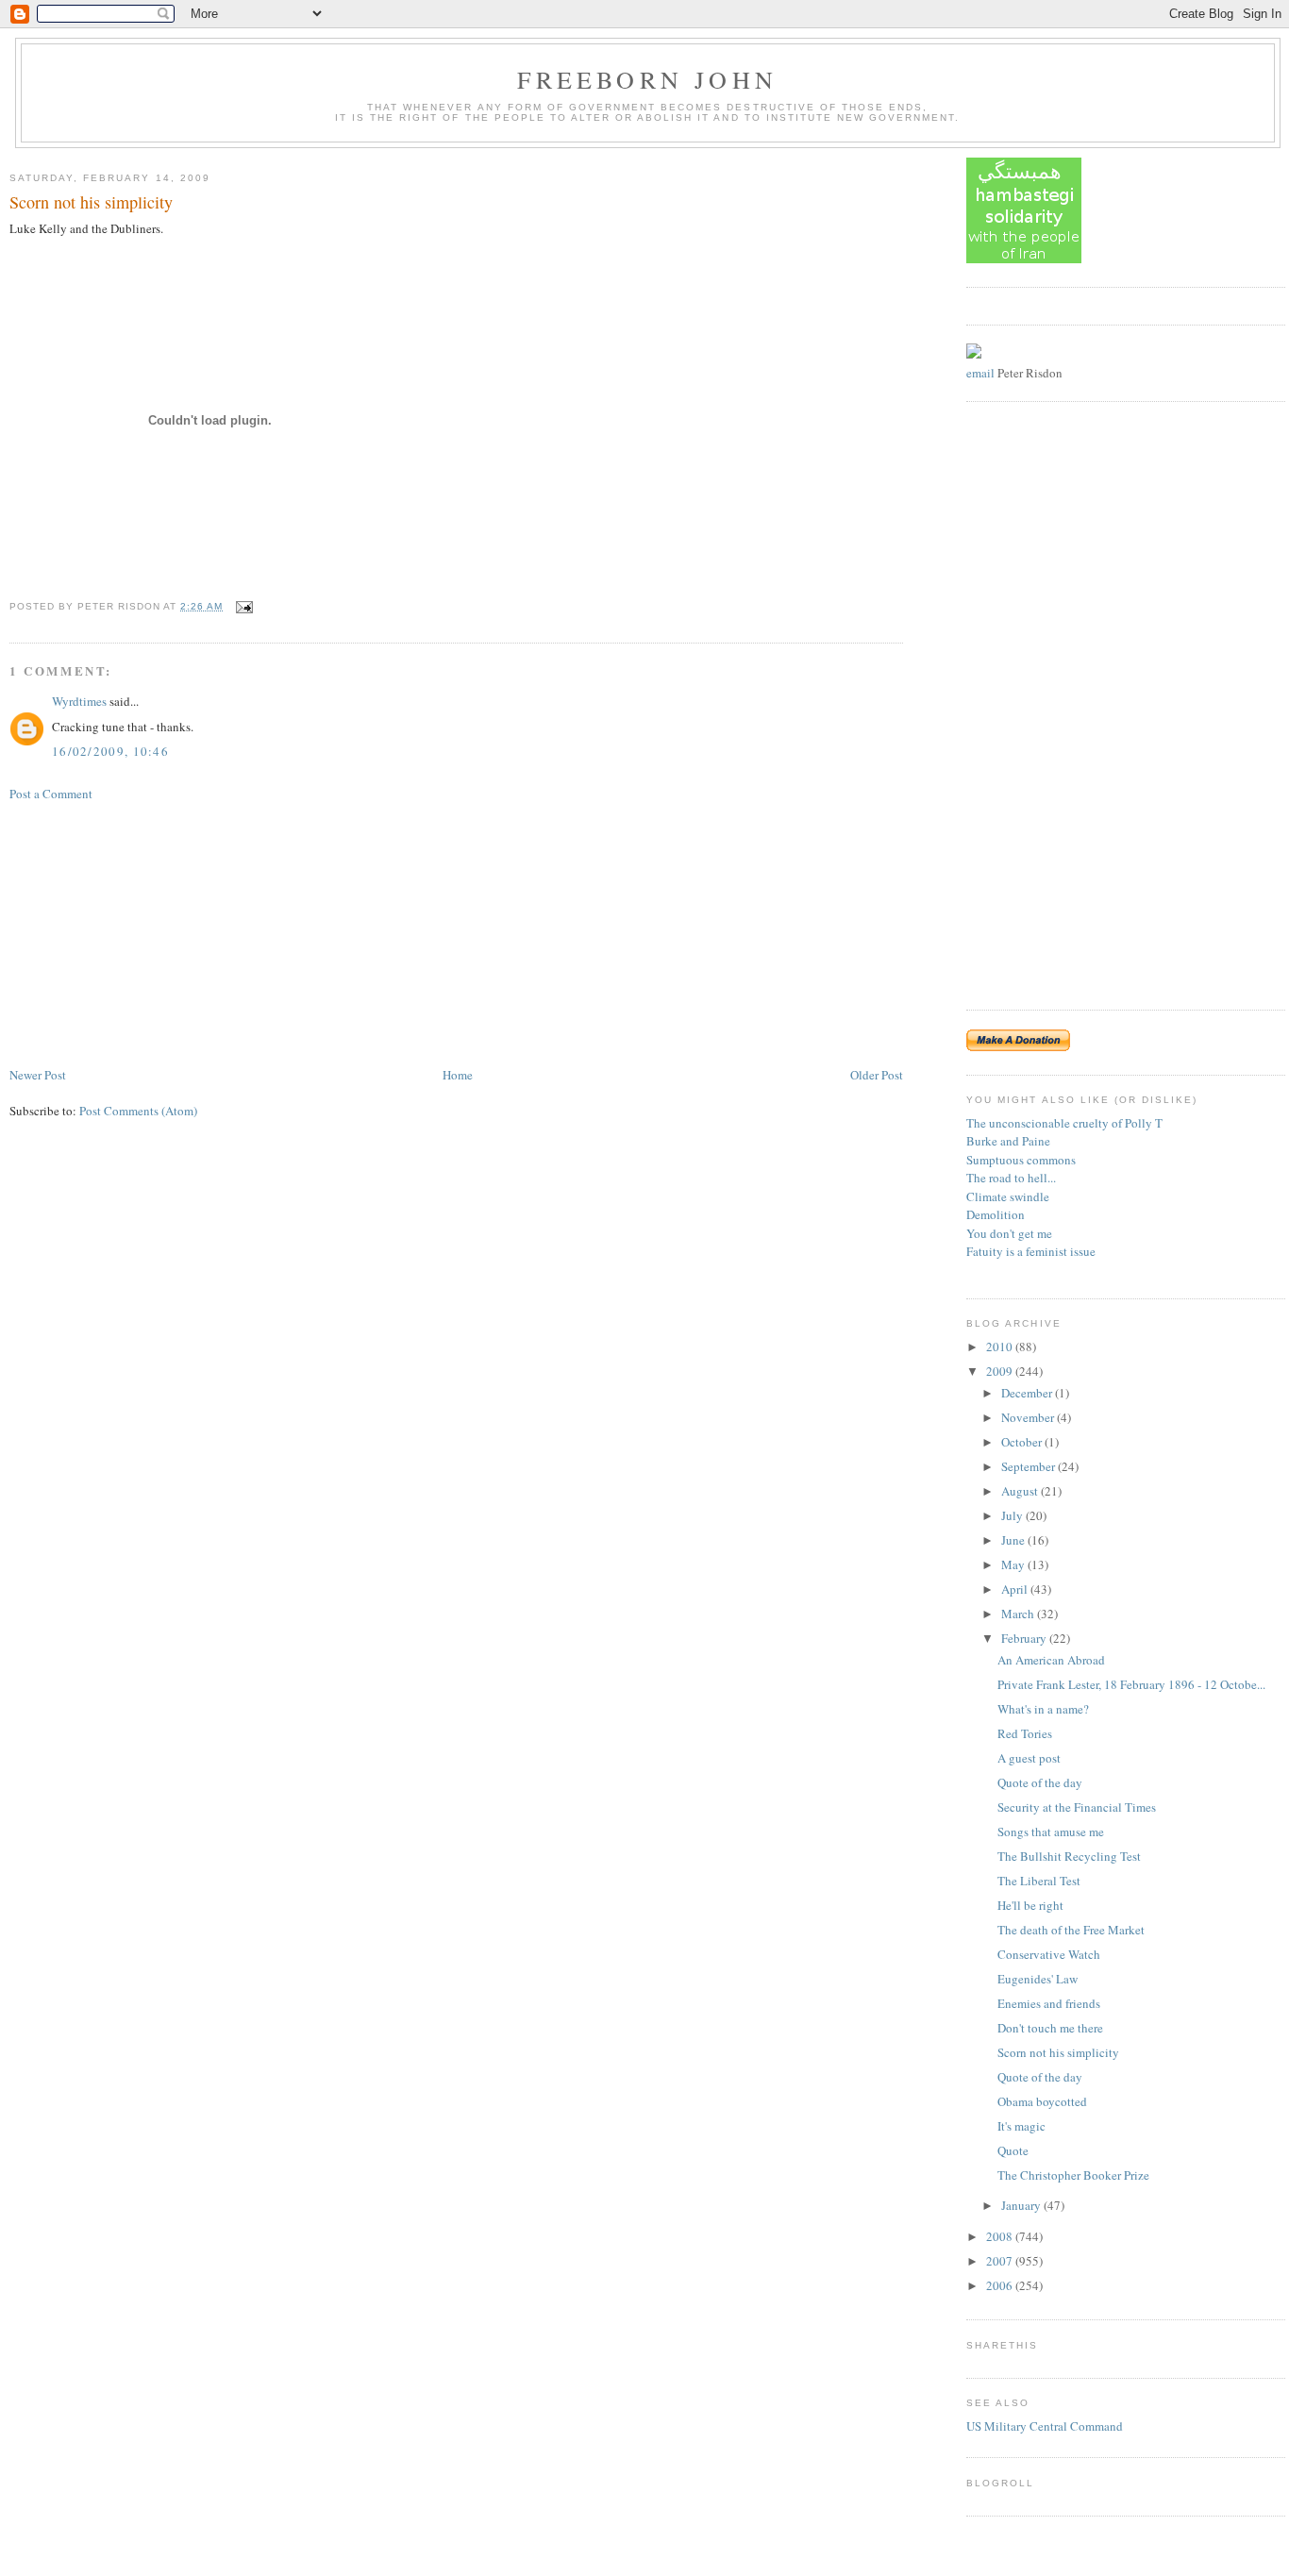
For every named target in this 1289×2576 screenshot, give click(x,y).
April (1016, 1589)
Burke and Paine (1008, 1141)
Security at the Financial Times (1077, 1807)
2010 (1001, 1347)
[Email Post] (242, 606)
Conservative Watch (1049, 1954)
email (980, 373)
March (1019, 1614)
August (1021, 1491)
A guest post (1029, 1758)
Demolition (996, 1214)
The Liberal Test (1039, 1881)
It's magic (1021, 2126)
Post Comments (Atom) (138, 1111)
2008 (1001, 2236)
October (1023, 1442)
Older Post (877, 1075)
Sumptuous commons (1021, 1160)
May (1014, 1564)
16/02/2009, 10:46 (110, 751)
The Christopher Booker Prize (1073, 2175)
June (1014, 1540)
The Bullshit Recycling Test (1069, 1856)
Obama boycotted (1042, 2101)
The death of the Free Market (1071, 1930)
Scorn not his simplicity (91, 202)
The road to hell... (1011, 1178)
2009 (1001, 1371)
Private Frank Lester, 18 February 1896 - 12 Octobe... (1131, 1684)
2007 (1001, 2261)
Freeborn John (647, 79)
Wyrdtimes (79, 701)
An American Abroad (1051, 1660)
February (1025, 1638)
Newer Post (38, 1075)
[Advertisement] (151, 932)
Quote (1013, 2150)
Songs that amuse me (1051, 1832)
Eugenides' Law (1038, 1979)
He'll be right (1030, 1905)
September (1030, 1466)
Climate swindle (1008, 1196)
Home (458, 1075)
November (1029, 1417)
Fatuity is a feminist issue (1031, 1251)
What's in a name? (1043, 1709)
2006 (1001, 2285)
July (1013, 1515)
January (1022, 2205)
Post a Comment (51, 794)
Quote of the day (1040, 1782)
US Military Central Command (1045, 2426)
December (1028, 1393)
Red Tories (1025, 1733)
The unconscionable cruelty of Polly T (1064, 1123)
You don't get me (1009, 1233)
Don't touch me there (1050, 2028)
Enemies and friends (1049, 2003)
